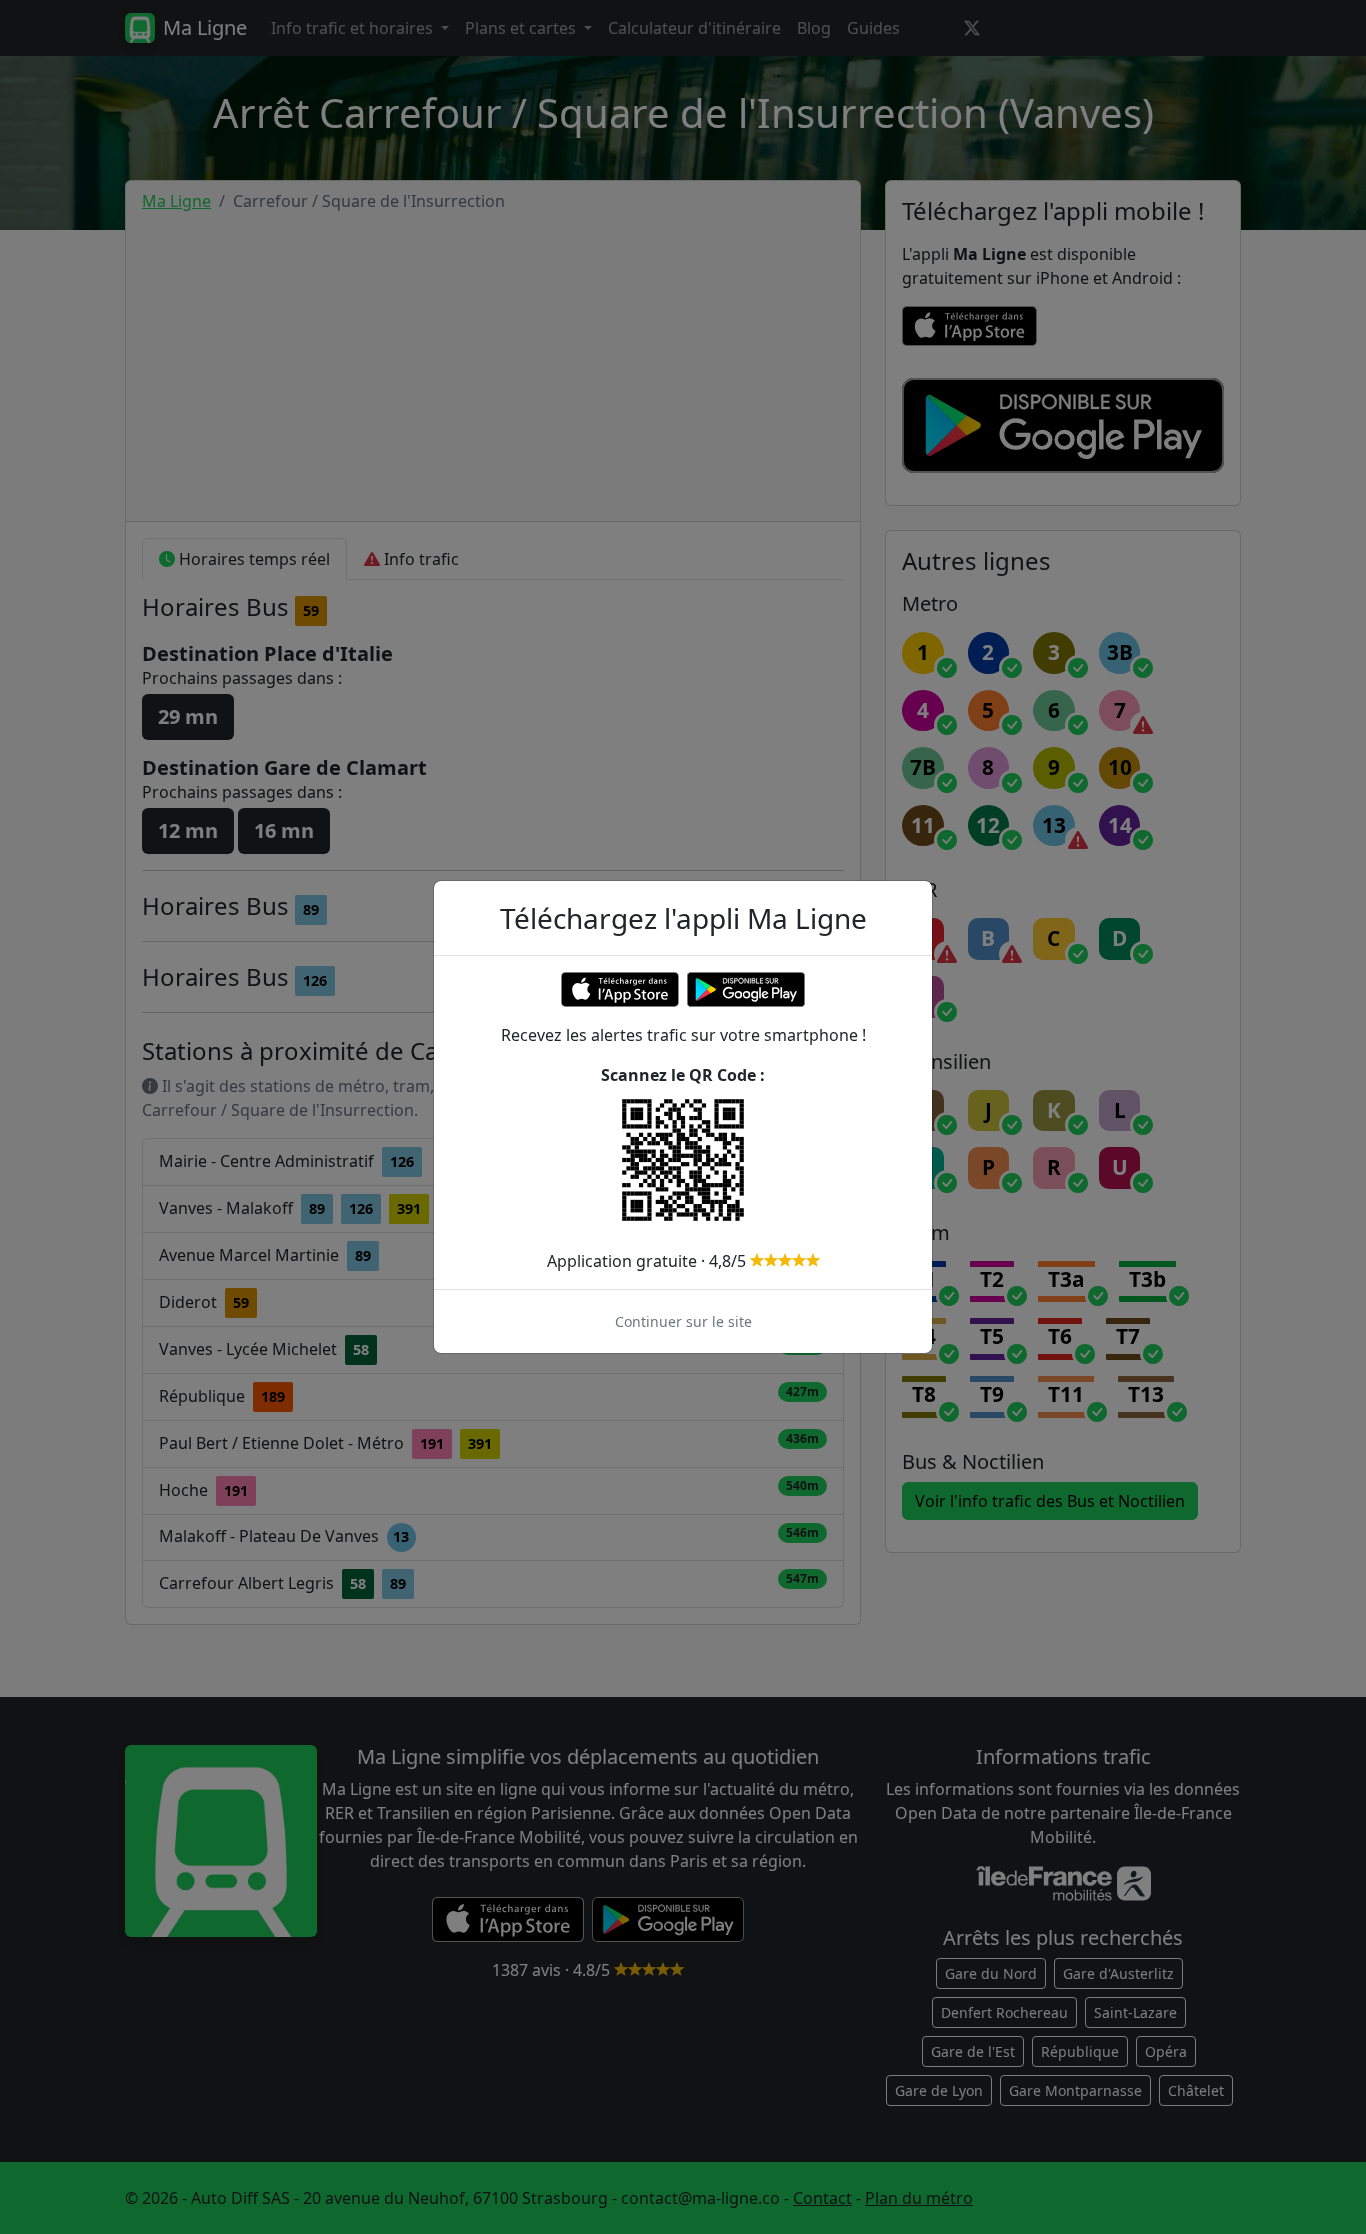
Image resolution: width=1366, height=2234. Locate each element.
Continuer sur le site (683, 1321)
